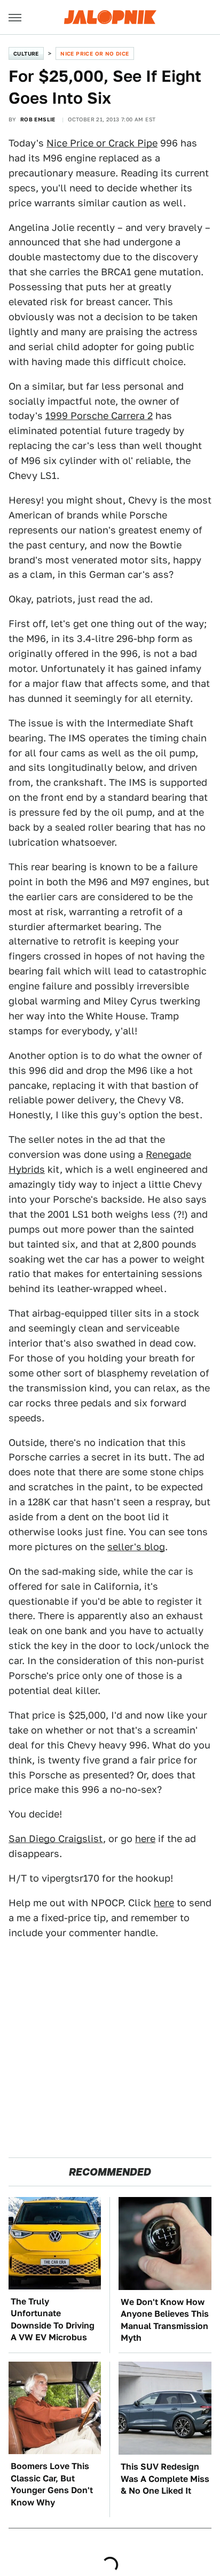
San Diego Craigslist (56, 1839)
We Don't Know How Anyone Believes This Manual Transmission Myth (165, 2320)
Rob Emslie (38, 119)
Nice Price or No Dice (95, 53)
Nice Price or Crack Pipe (102, 143)
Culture (26, 53)
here (145, 1839)
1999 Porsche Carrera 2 (99, 416)
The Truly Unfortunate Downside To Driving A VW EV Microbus (53, 2319)
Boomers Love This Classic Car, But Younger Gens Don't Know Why (52, 2484)
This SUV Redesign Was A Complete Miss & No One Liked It (165, 2479)
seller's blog (136, 1547)
